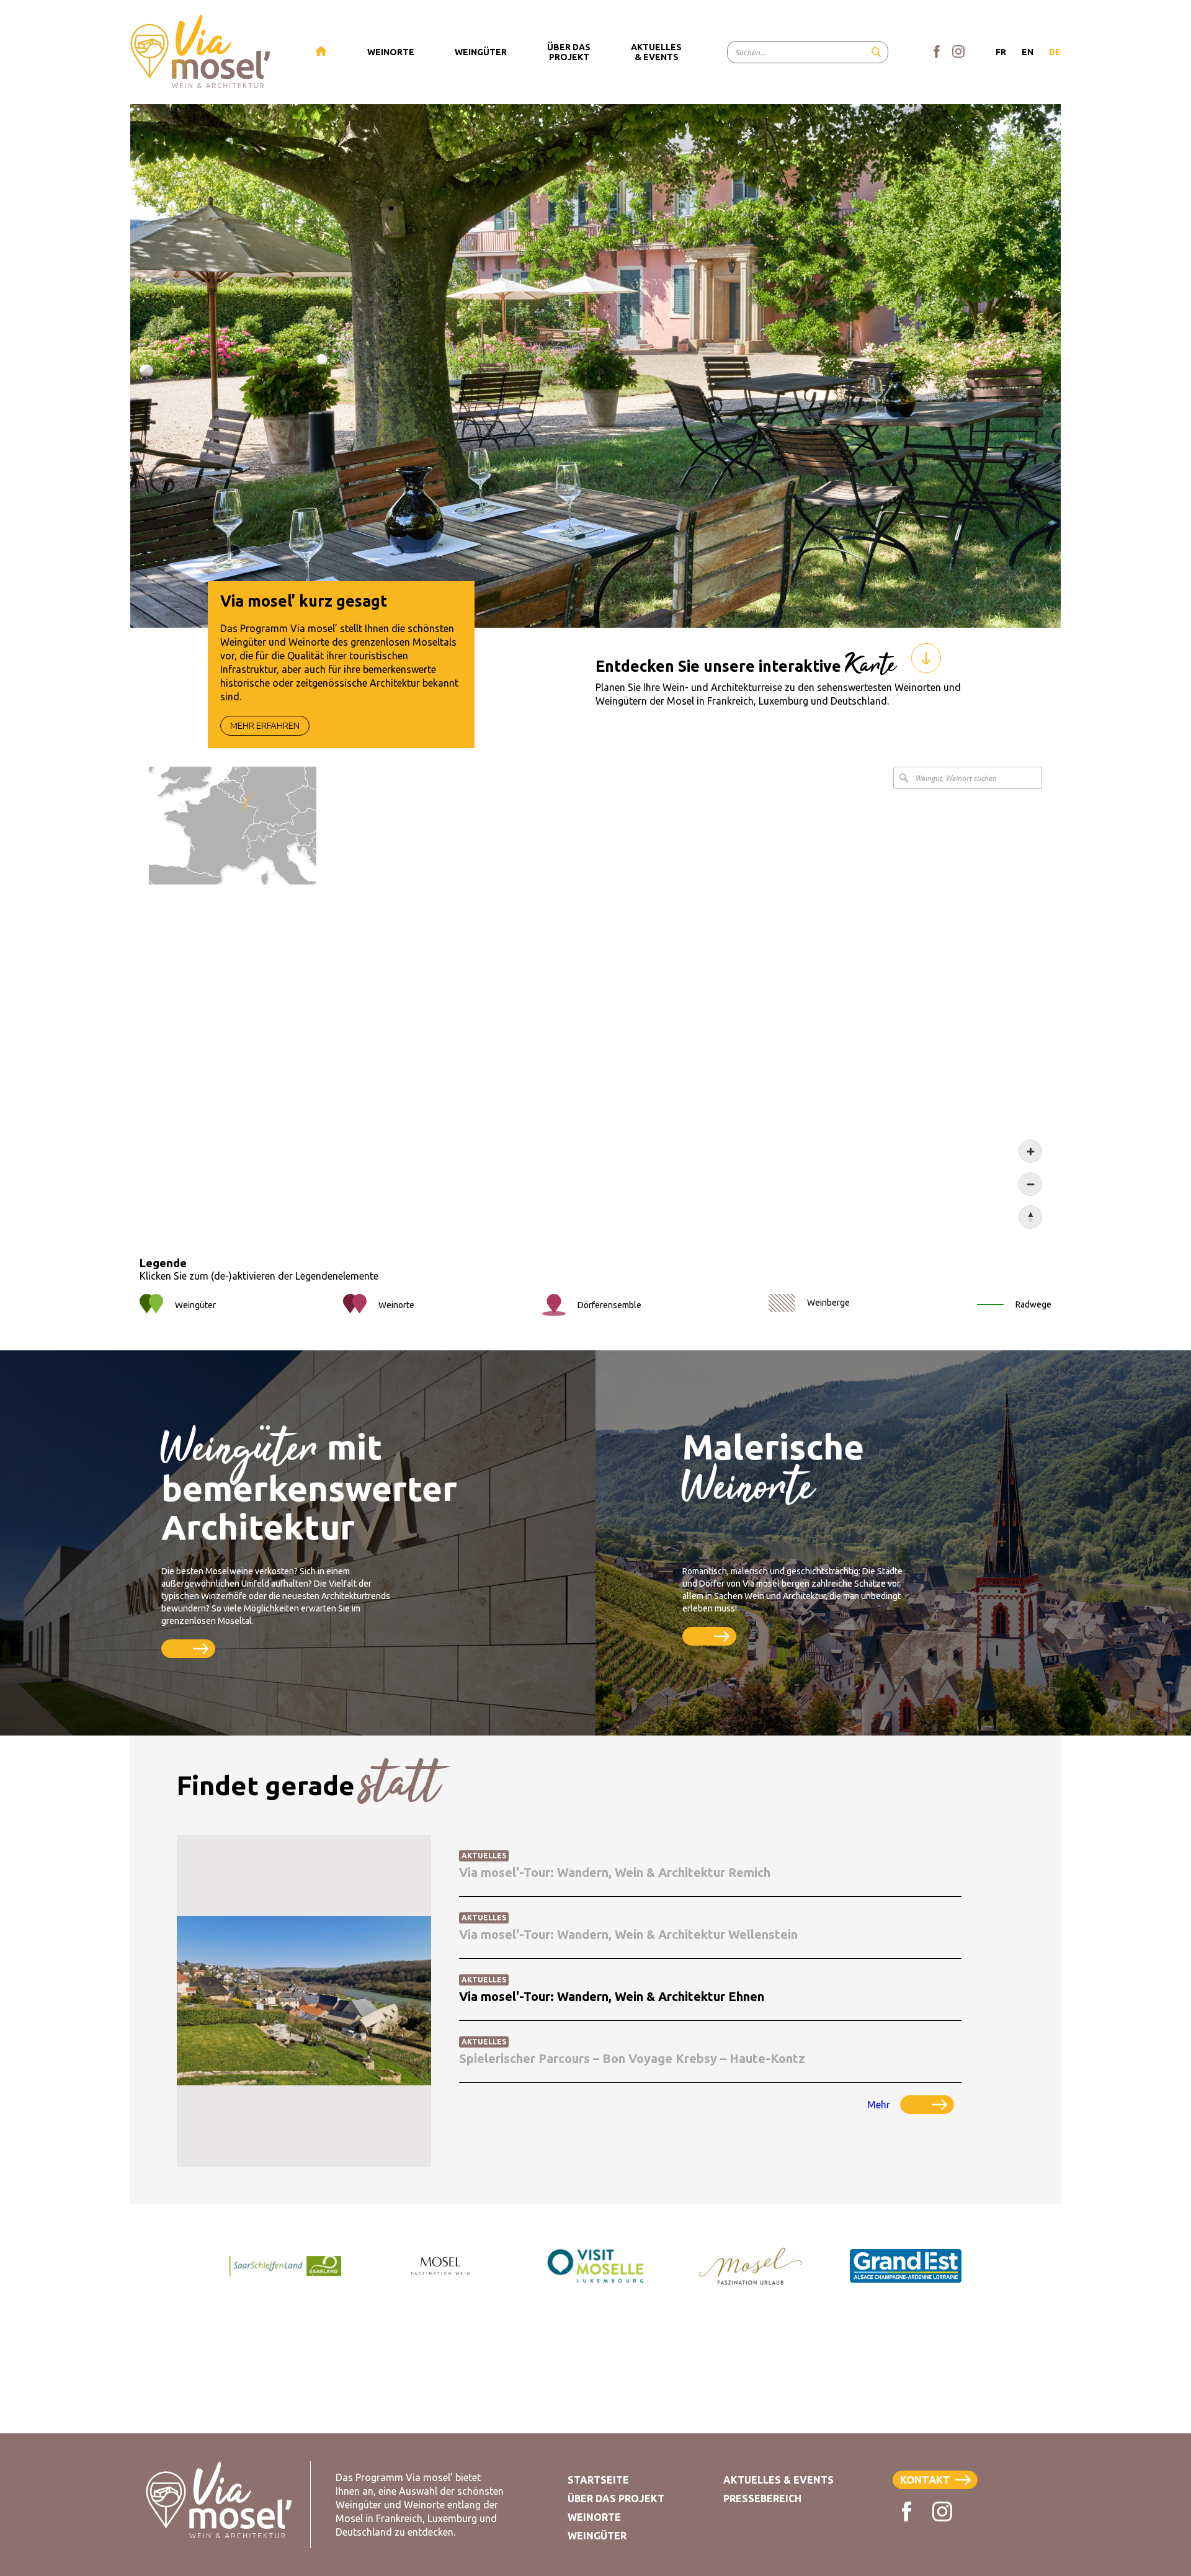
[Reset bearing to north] (1030, 1217)
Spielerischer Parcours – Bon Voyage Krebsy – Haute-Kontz (632, 2058)
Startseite (598, 2480)
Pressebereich (762, 2498)
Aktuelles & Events (778, 2480)
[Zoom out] (1030, 1184)
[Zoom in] (1030, 1151)
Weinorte (594, 2517)
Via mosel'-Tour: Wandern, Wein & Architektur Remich (615, 1872)
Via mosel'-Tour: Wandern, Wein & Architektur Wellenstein (628, 1934)
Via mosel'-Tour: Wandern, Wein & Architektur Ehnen (612, 1996)
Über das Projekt (616, 2498)
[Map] (595, 998)
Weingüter (597, 2536)
